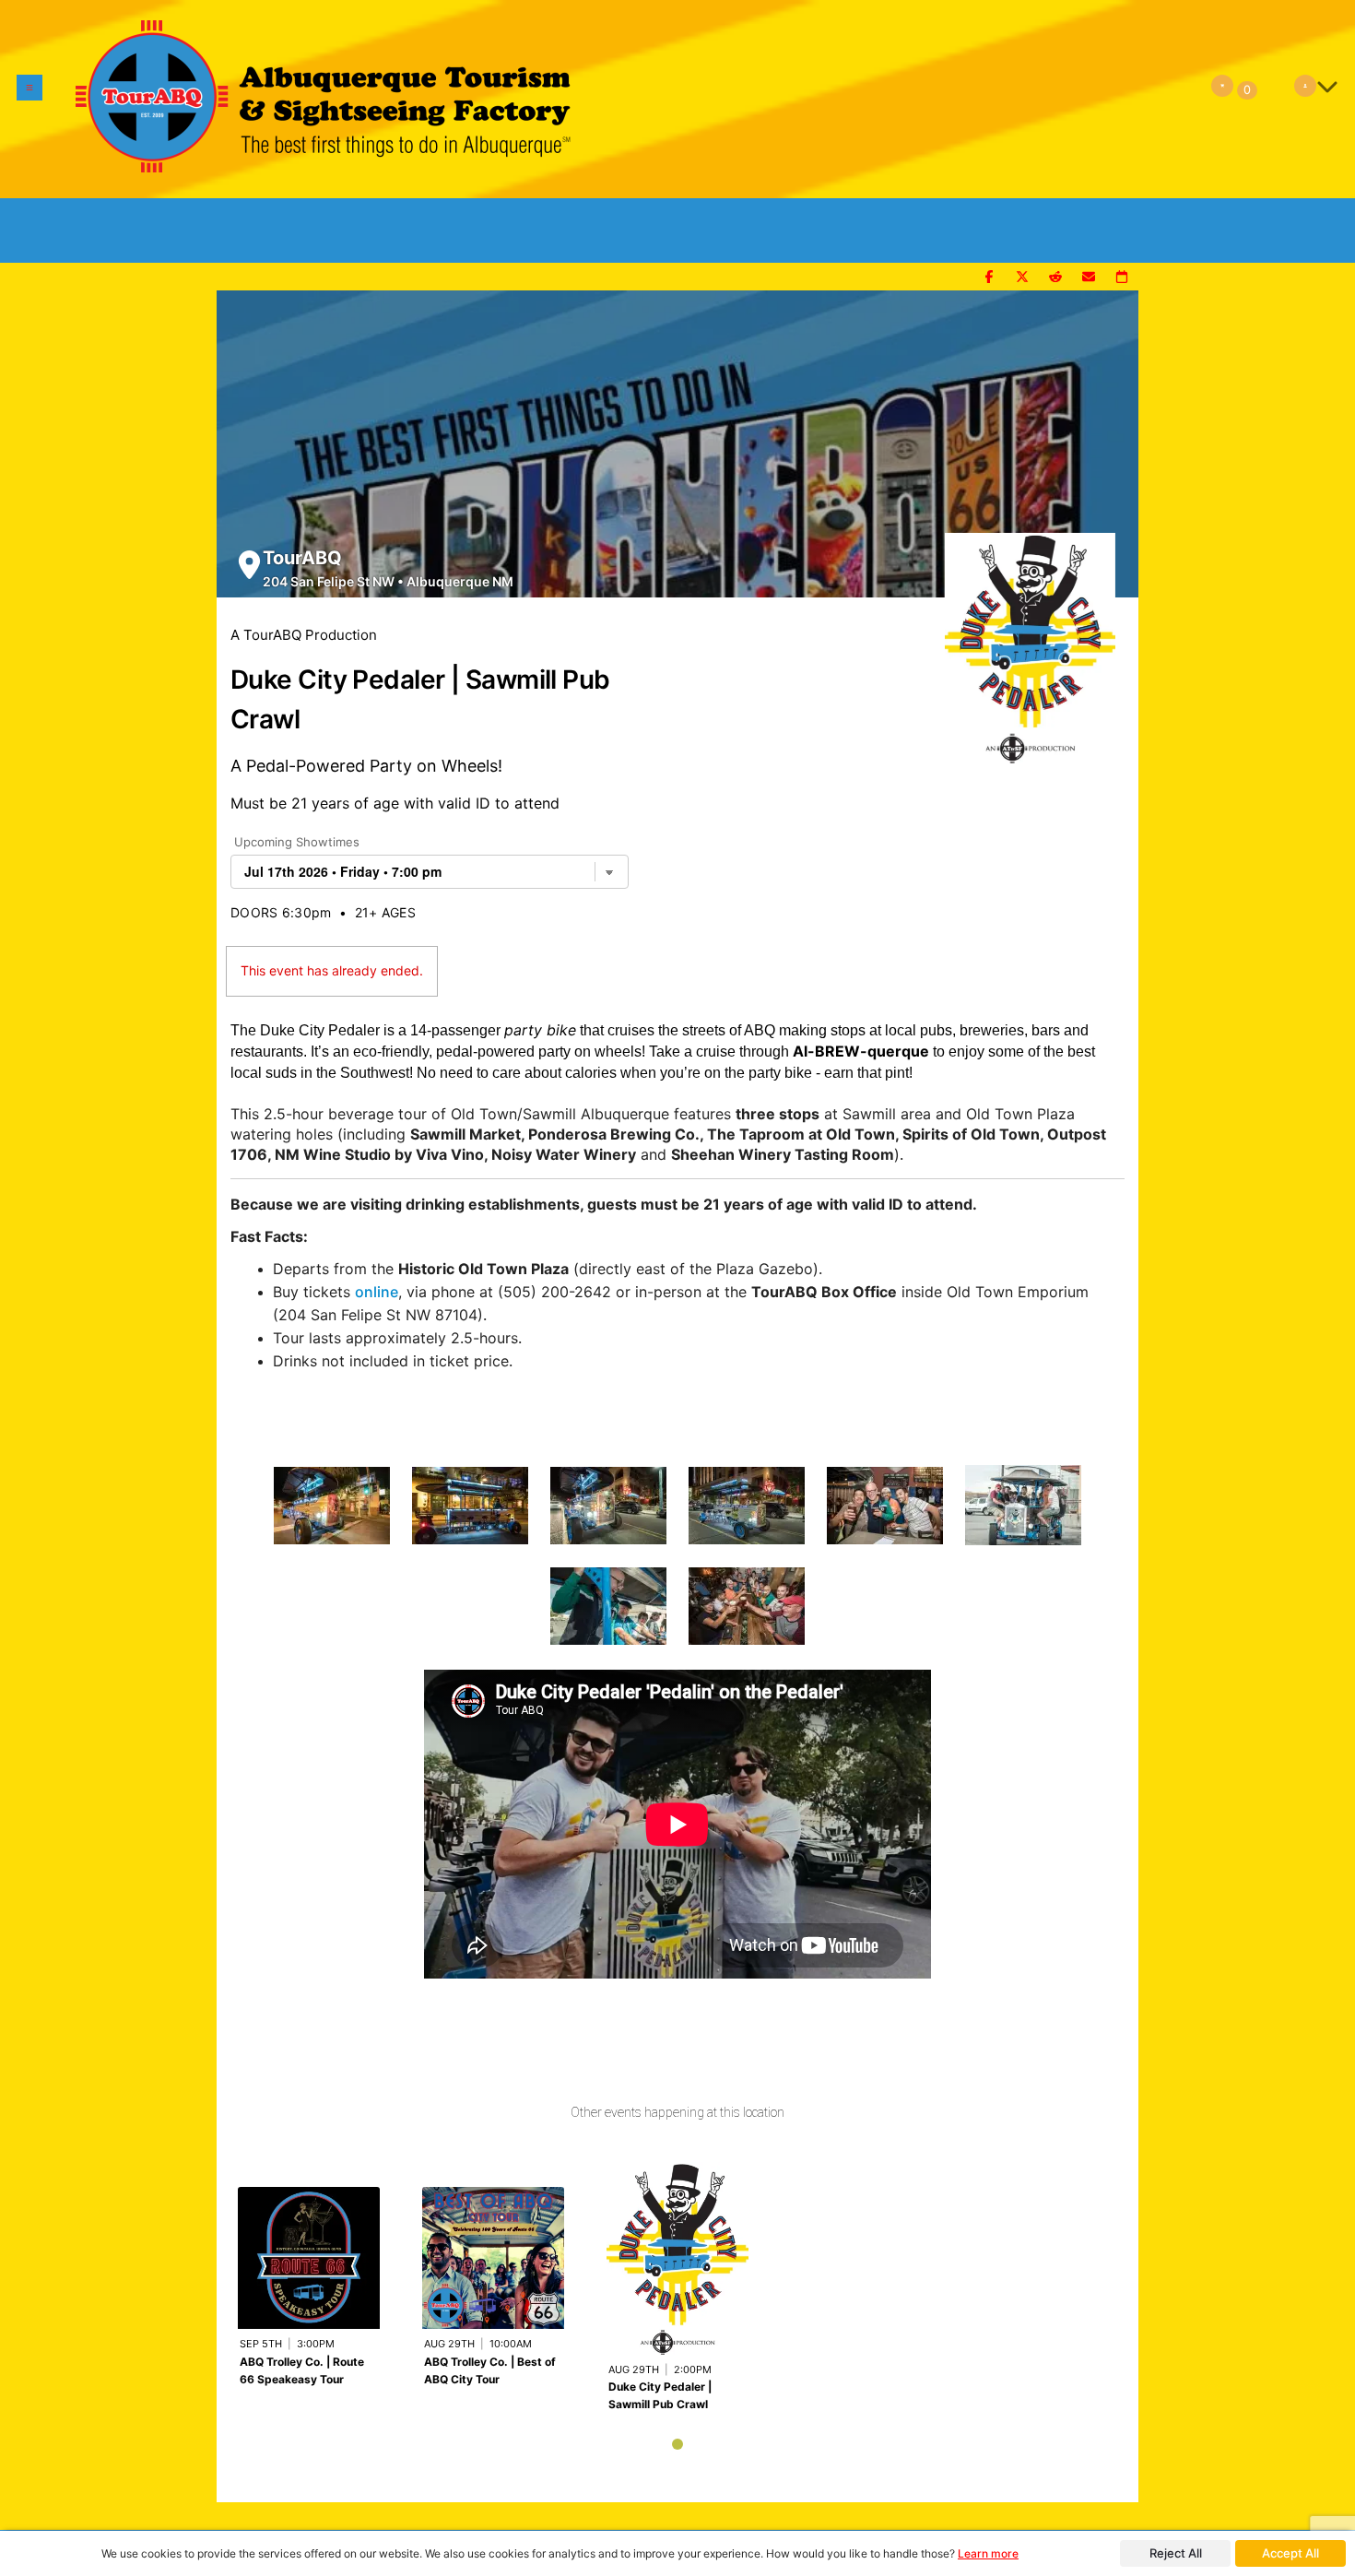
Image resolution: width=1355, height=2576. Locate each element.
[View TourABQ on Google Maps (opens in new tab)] (249, 565)
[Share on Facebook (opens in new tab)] (989, 278)
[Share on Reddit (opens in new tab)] (1055, 278)
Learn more (988, 2553)
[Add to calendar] (1122, 278)
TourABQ (302, 558)
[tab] (677, 2444)
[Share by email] (1089, 278)
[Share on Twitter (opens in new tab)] (1022, 278)
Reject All (1176, 2553)
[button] (29, 99)
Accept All (1290, 2553)
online (377, 1292)
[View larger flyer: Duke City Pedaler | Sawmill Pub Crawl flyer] (1030, 639)
